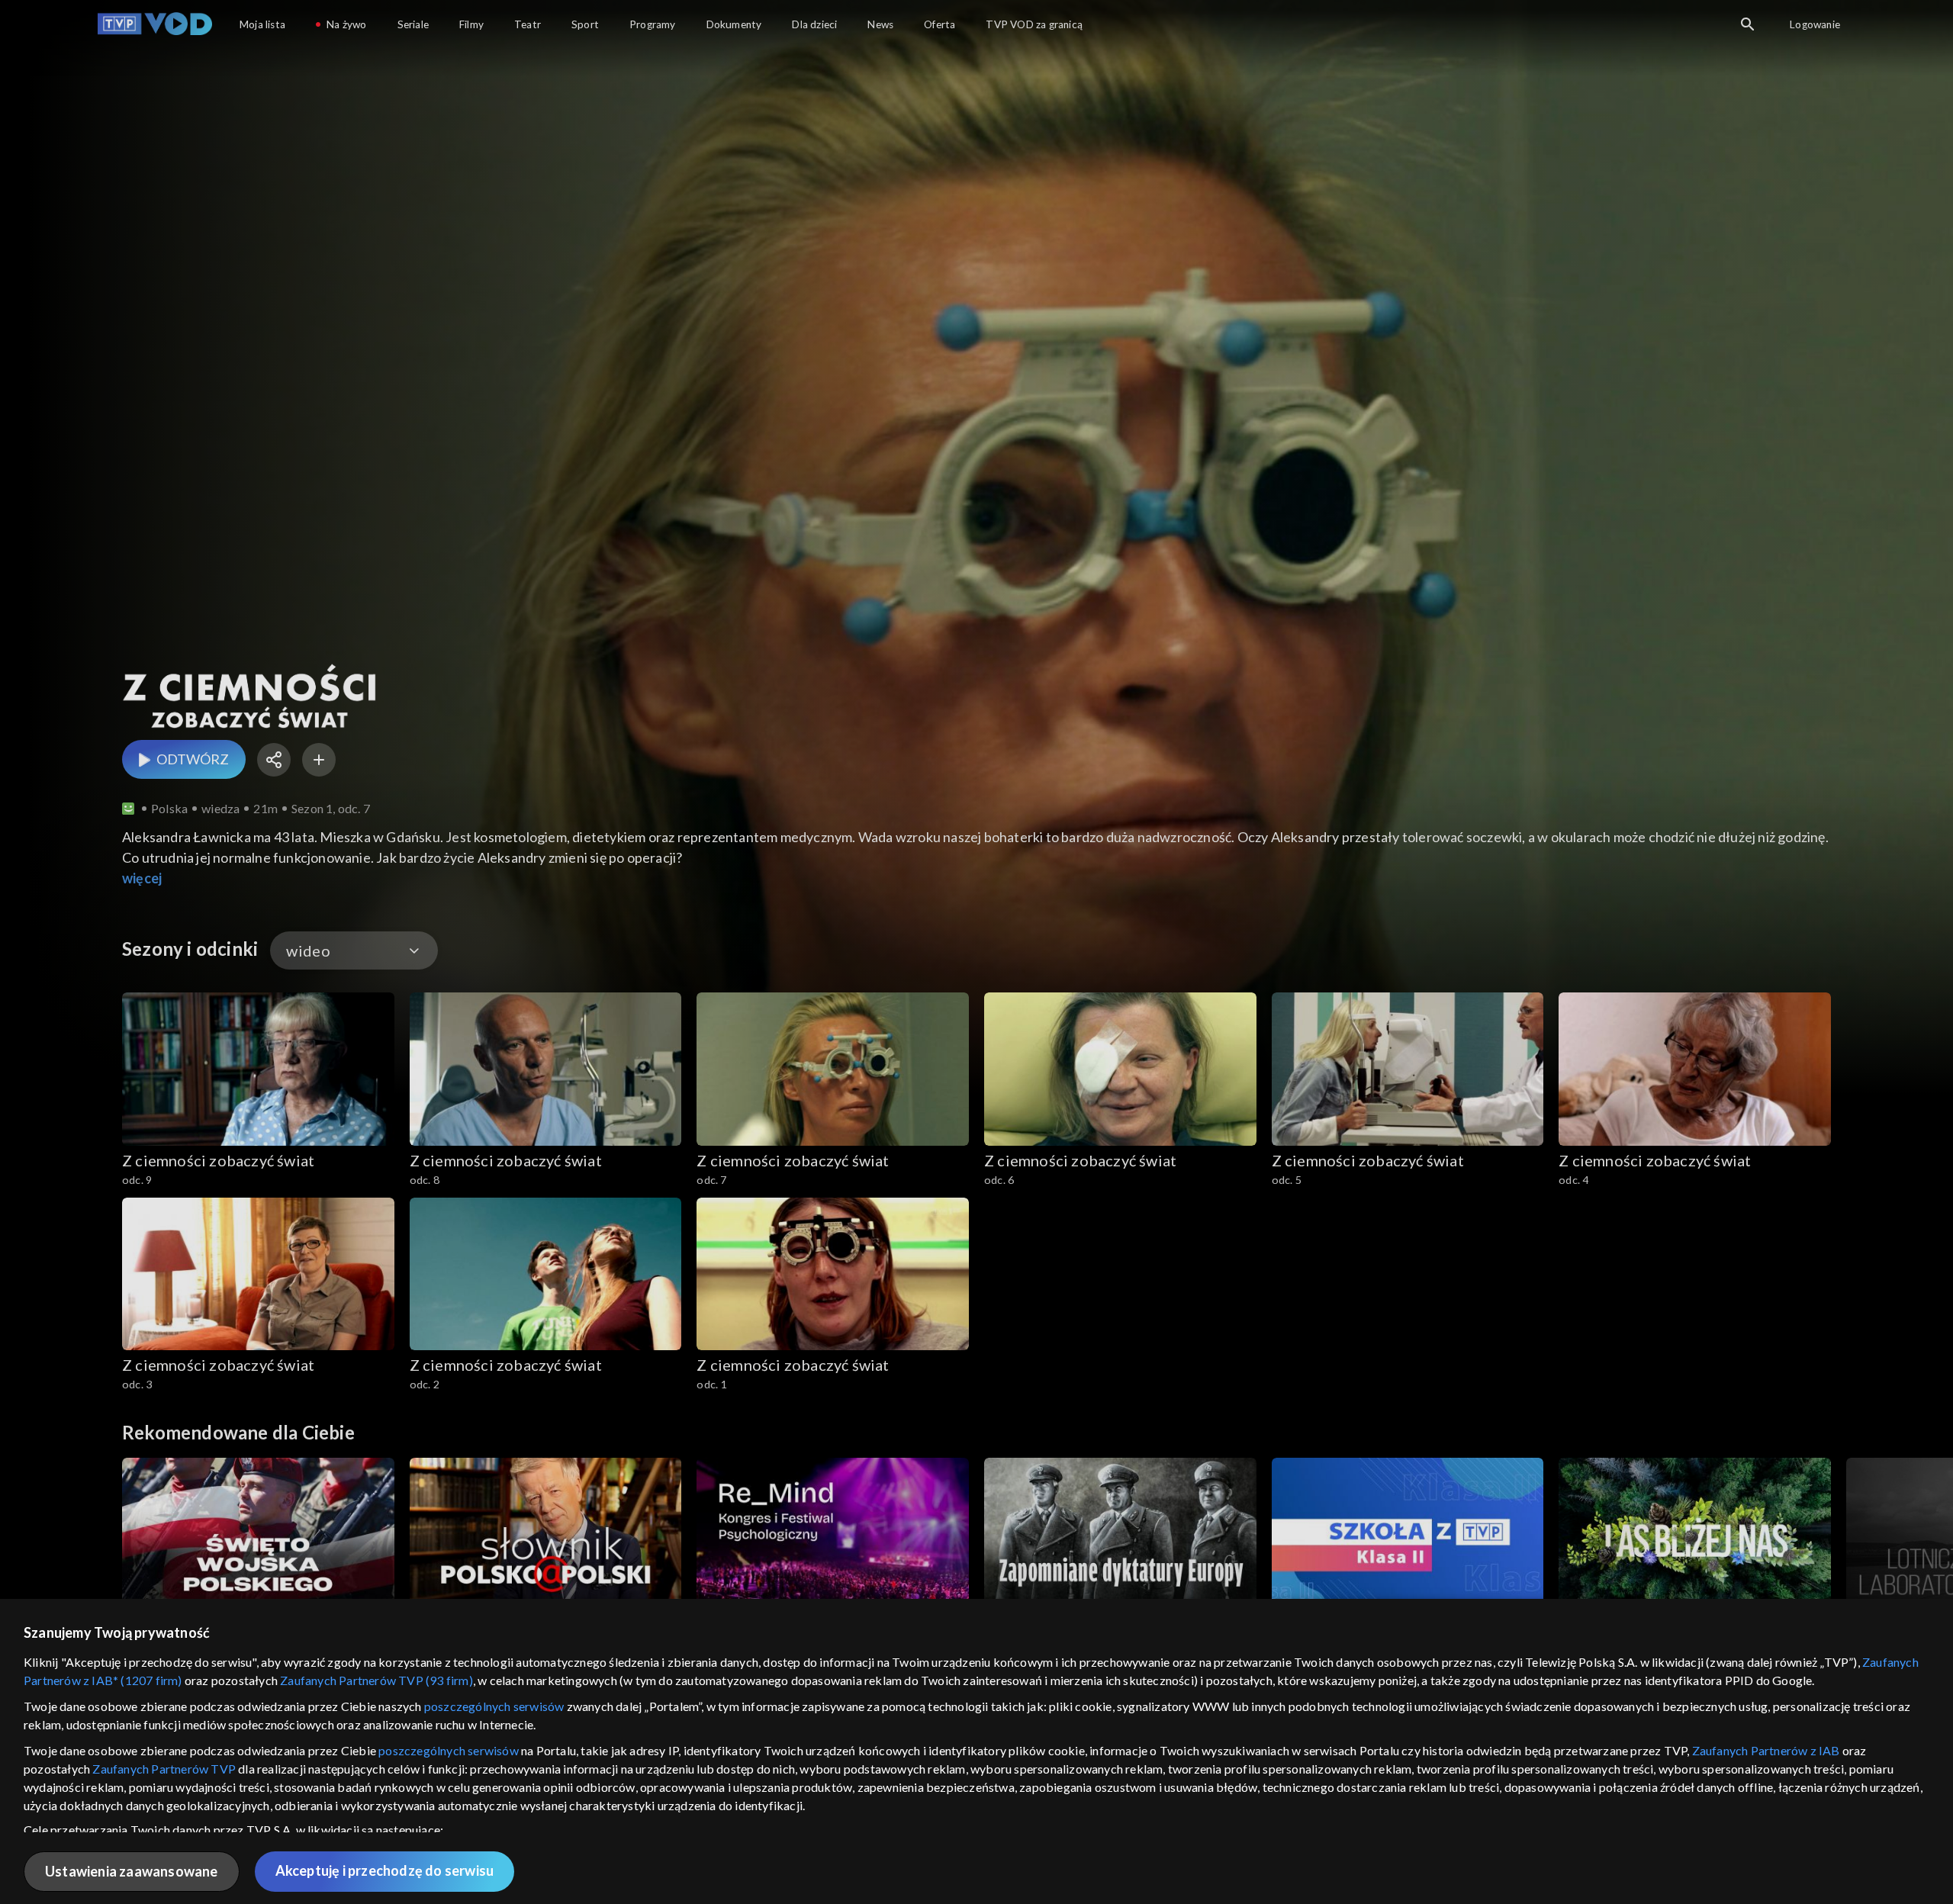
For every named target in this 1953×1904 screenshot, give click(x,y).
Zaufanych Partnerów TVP (164, 1769)
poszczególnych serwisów (494, 1706)
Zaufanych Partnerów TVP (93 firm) (376, 1680)
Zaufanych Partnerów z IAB (1766, 1750)
